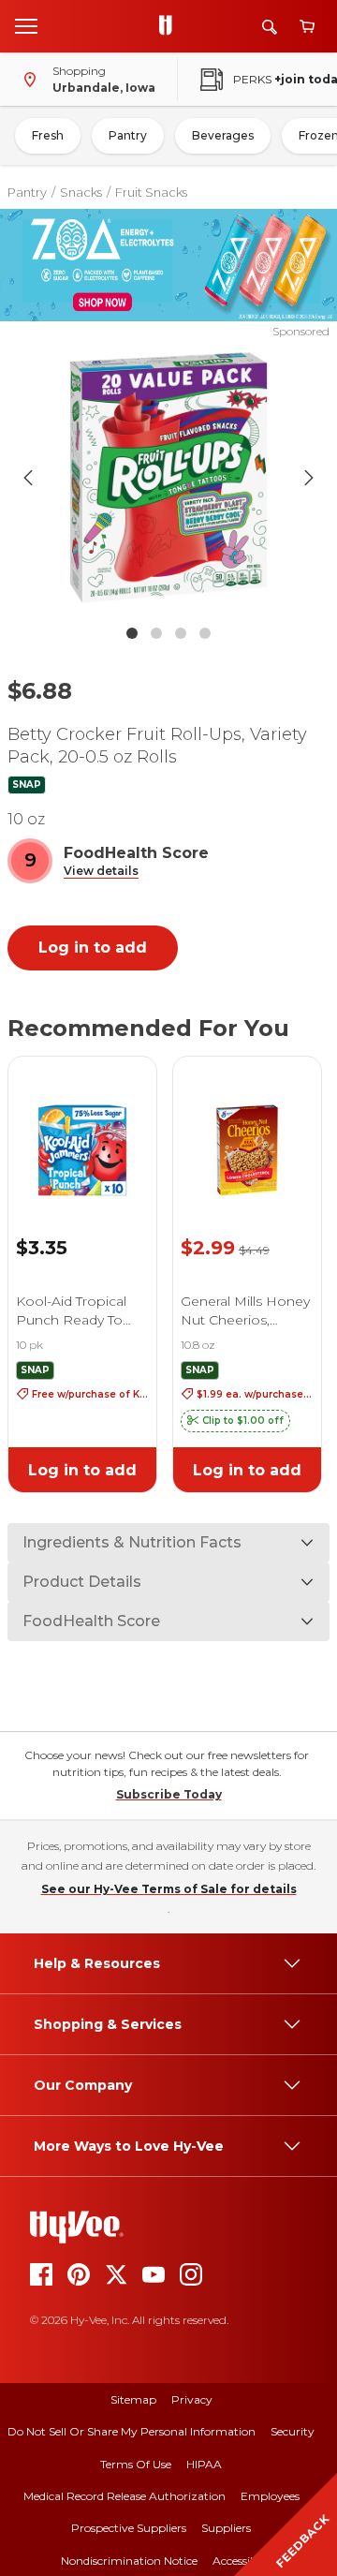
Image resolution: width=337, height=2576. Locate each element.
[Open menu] (26, 25)
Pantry (128, 135)
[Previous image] (28, 478)
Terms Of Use (136, 2464)
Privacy (192, 2399)
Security (293, 2431)
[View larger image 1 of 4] (168, 478)
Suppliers (226, 2528)
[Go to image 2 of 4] (156, 633)
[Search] (270, 27)
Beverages (223, 135)
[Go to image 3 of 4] (181, 633)
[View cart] (307, 27)
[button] (101, 872)
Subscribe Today (169, 1794)
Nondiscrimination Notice (129, 2561)
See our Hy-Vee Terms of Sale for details (169, 1889)
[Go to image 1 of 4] (132, 633)
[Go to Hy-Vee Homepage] (170, 26)
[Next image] (309, 478)
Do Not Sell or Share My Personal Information (132, 2431)
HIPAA (204, 2464)
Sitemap (133, 2399)
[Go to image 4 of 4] (205, 633)
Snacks (81, 192)
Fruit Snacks (151, 192)
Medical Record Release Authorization (125, 2496)
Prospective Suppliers (129, 2528)
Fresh (48, 135)
